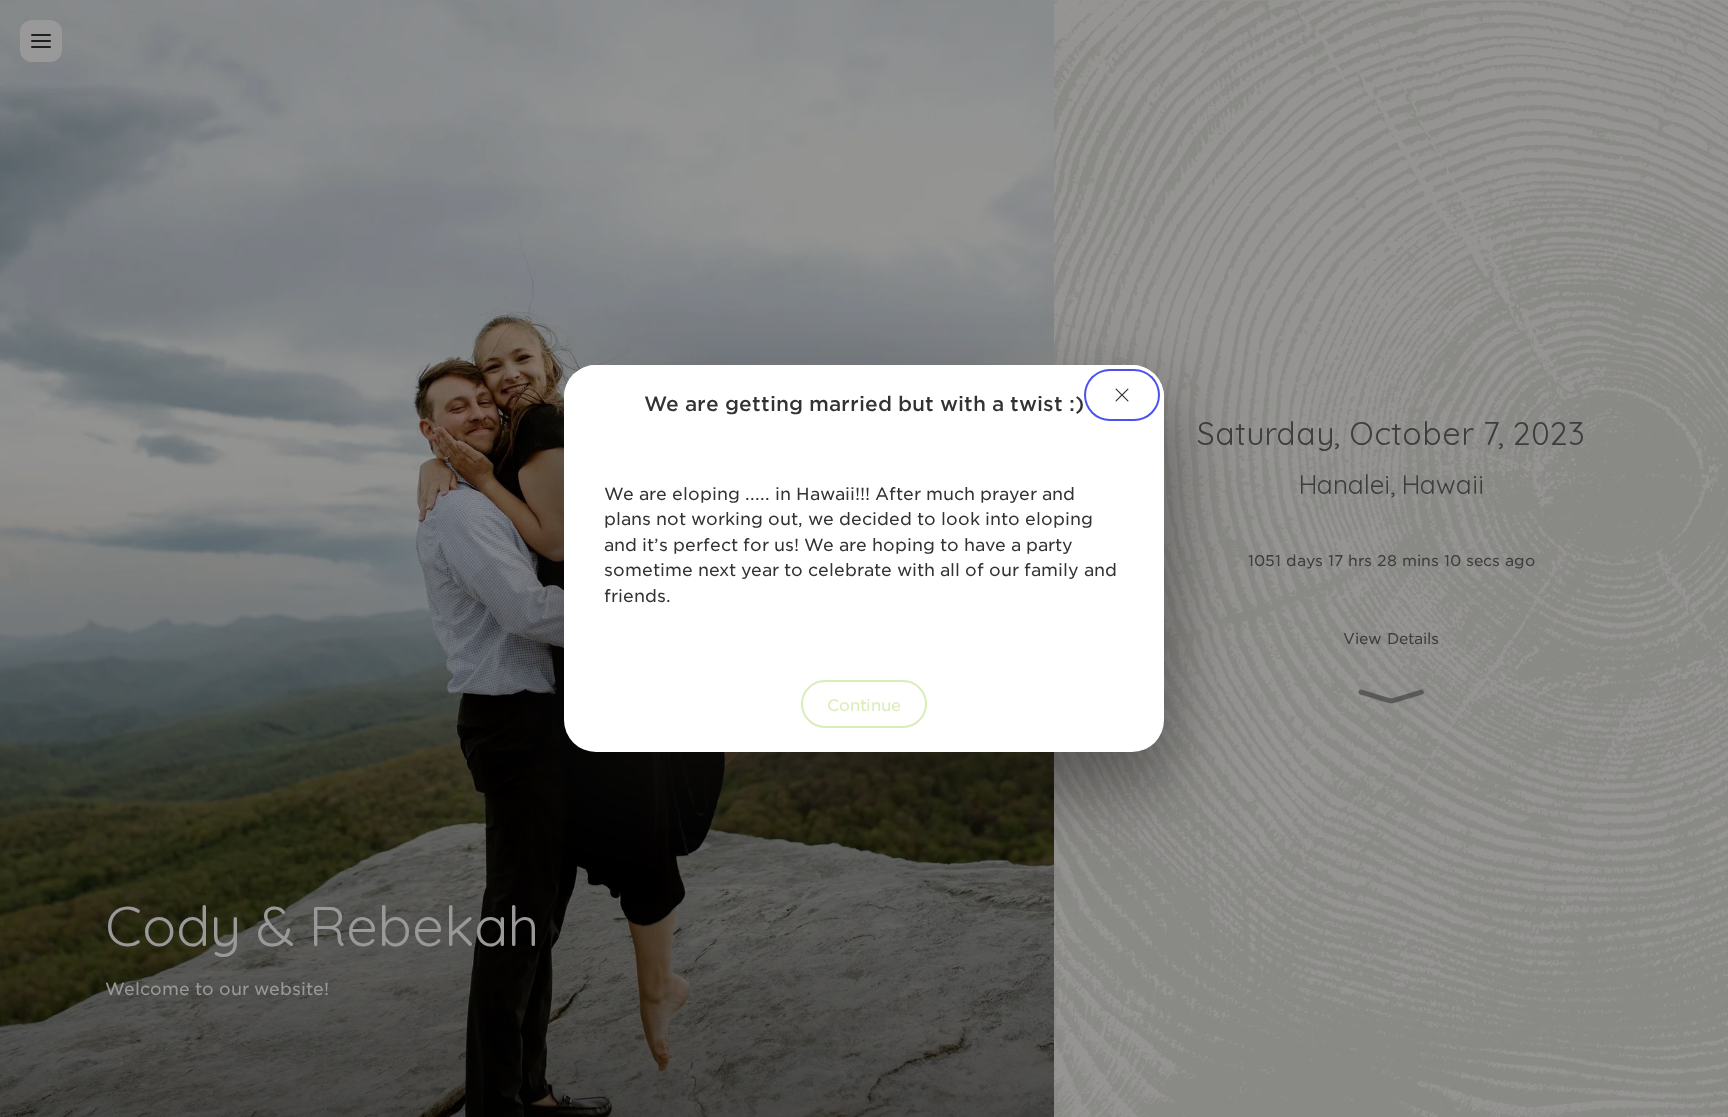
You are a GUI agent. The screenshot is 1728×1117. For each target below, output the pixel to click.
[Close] (1122, 395)
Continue (864, 704)
